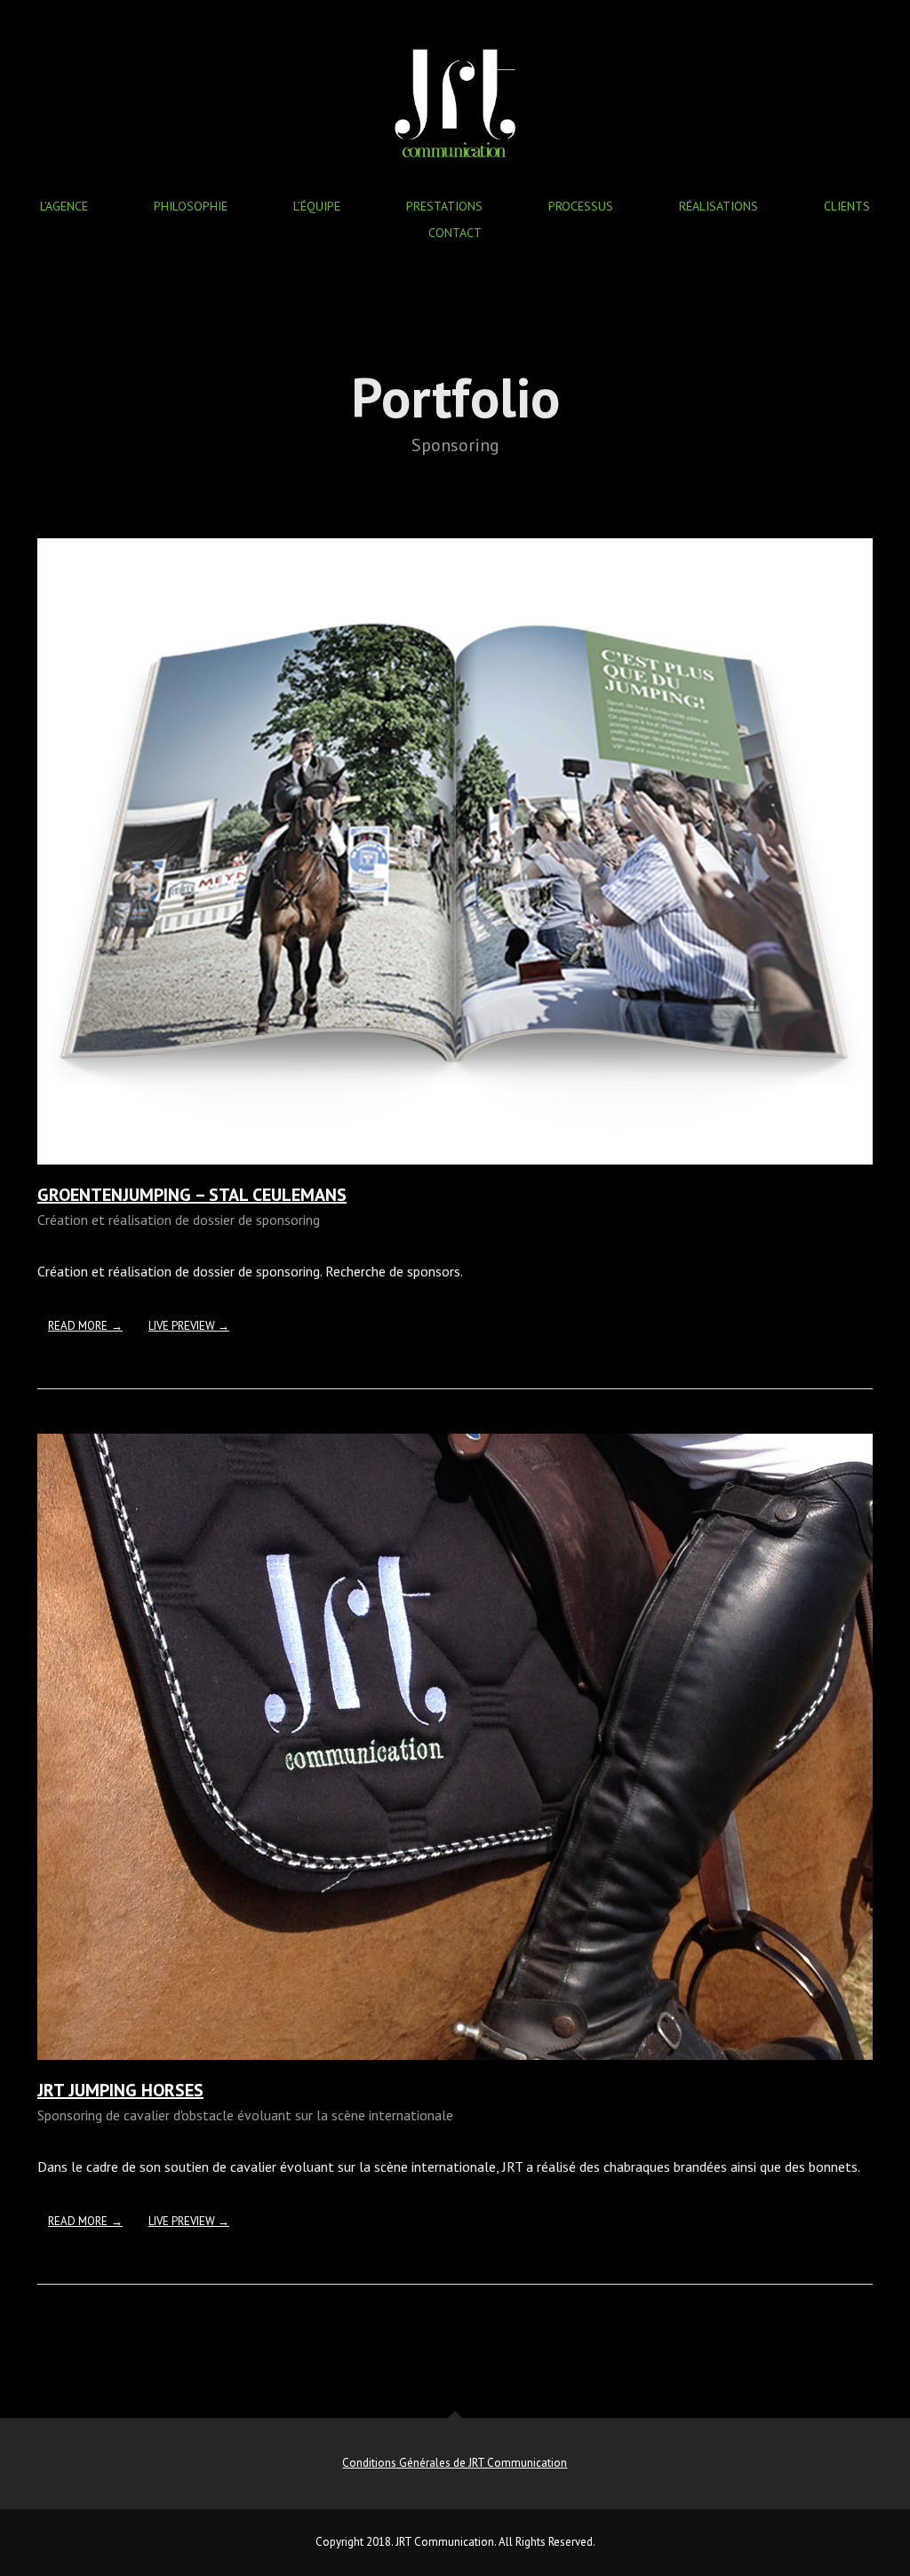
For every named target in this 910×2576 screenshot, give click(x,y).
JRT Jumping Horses (120, 2090)
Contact (455, 233)
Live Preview (183, 1326)
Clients (847, 206)
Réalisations (718, 206)
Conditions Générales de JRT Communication (455, 2463)
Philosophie (191, 206)
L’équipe (317, 206)
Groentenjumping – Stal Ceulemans (192, 1195)
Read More (78, 1326)
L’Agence (64, 206)
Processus (581, 206)
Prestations (444, 206)
